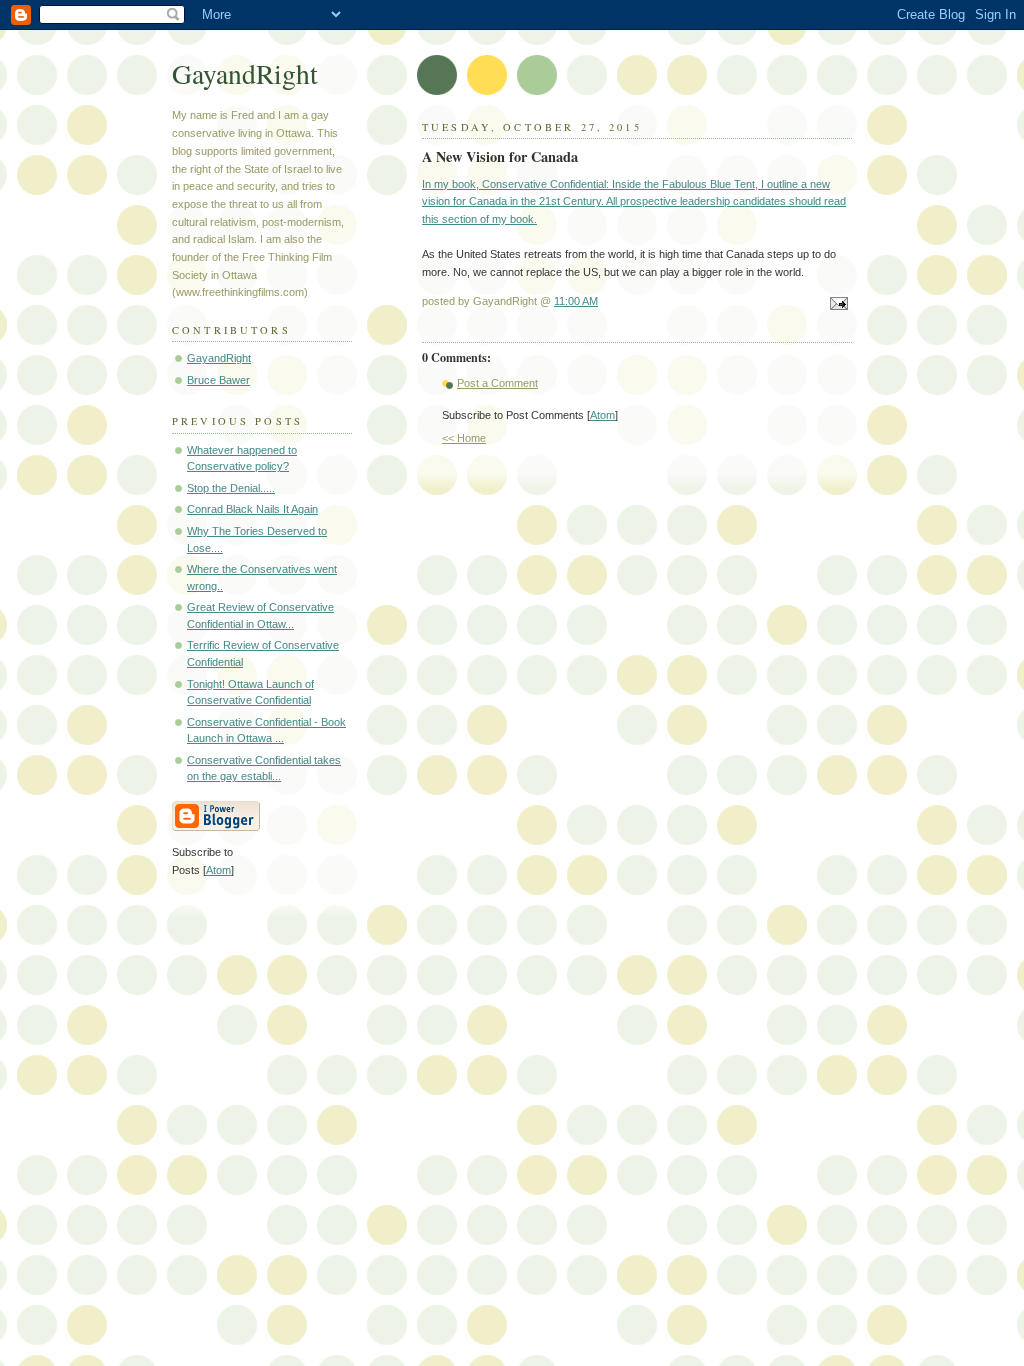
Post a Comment (497, 383)
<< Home (464, 438)
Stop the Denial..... (231, 488)
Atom (602, 415)
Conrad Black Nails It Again (252, 509)
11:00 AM (576, 301)
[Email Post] (836, 305)
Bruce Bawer (218, 380)
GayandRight (245, 73)
